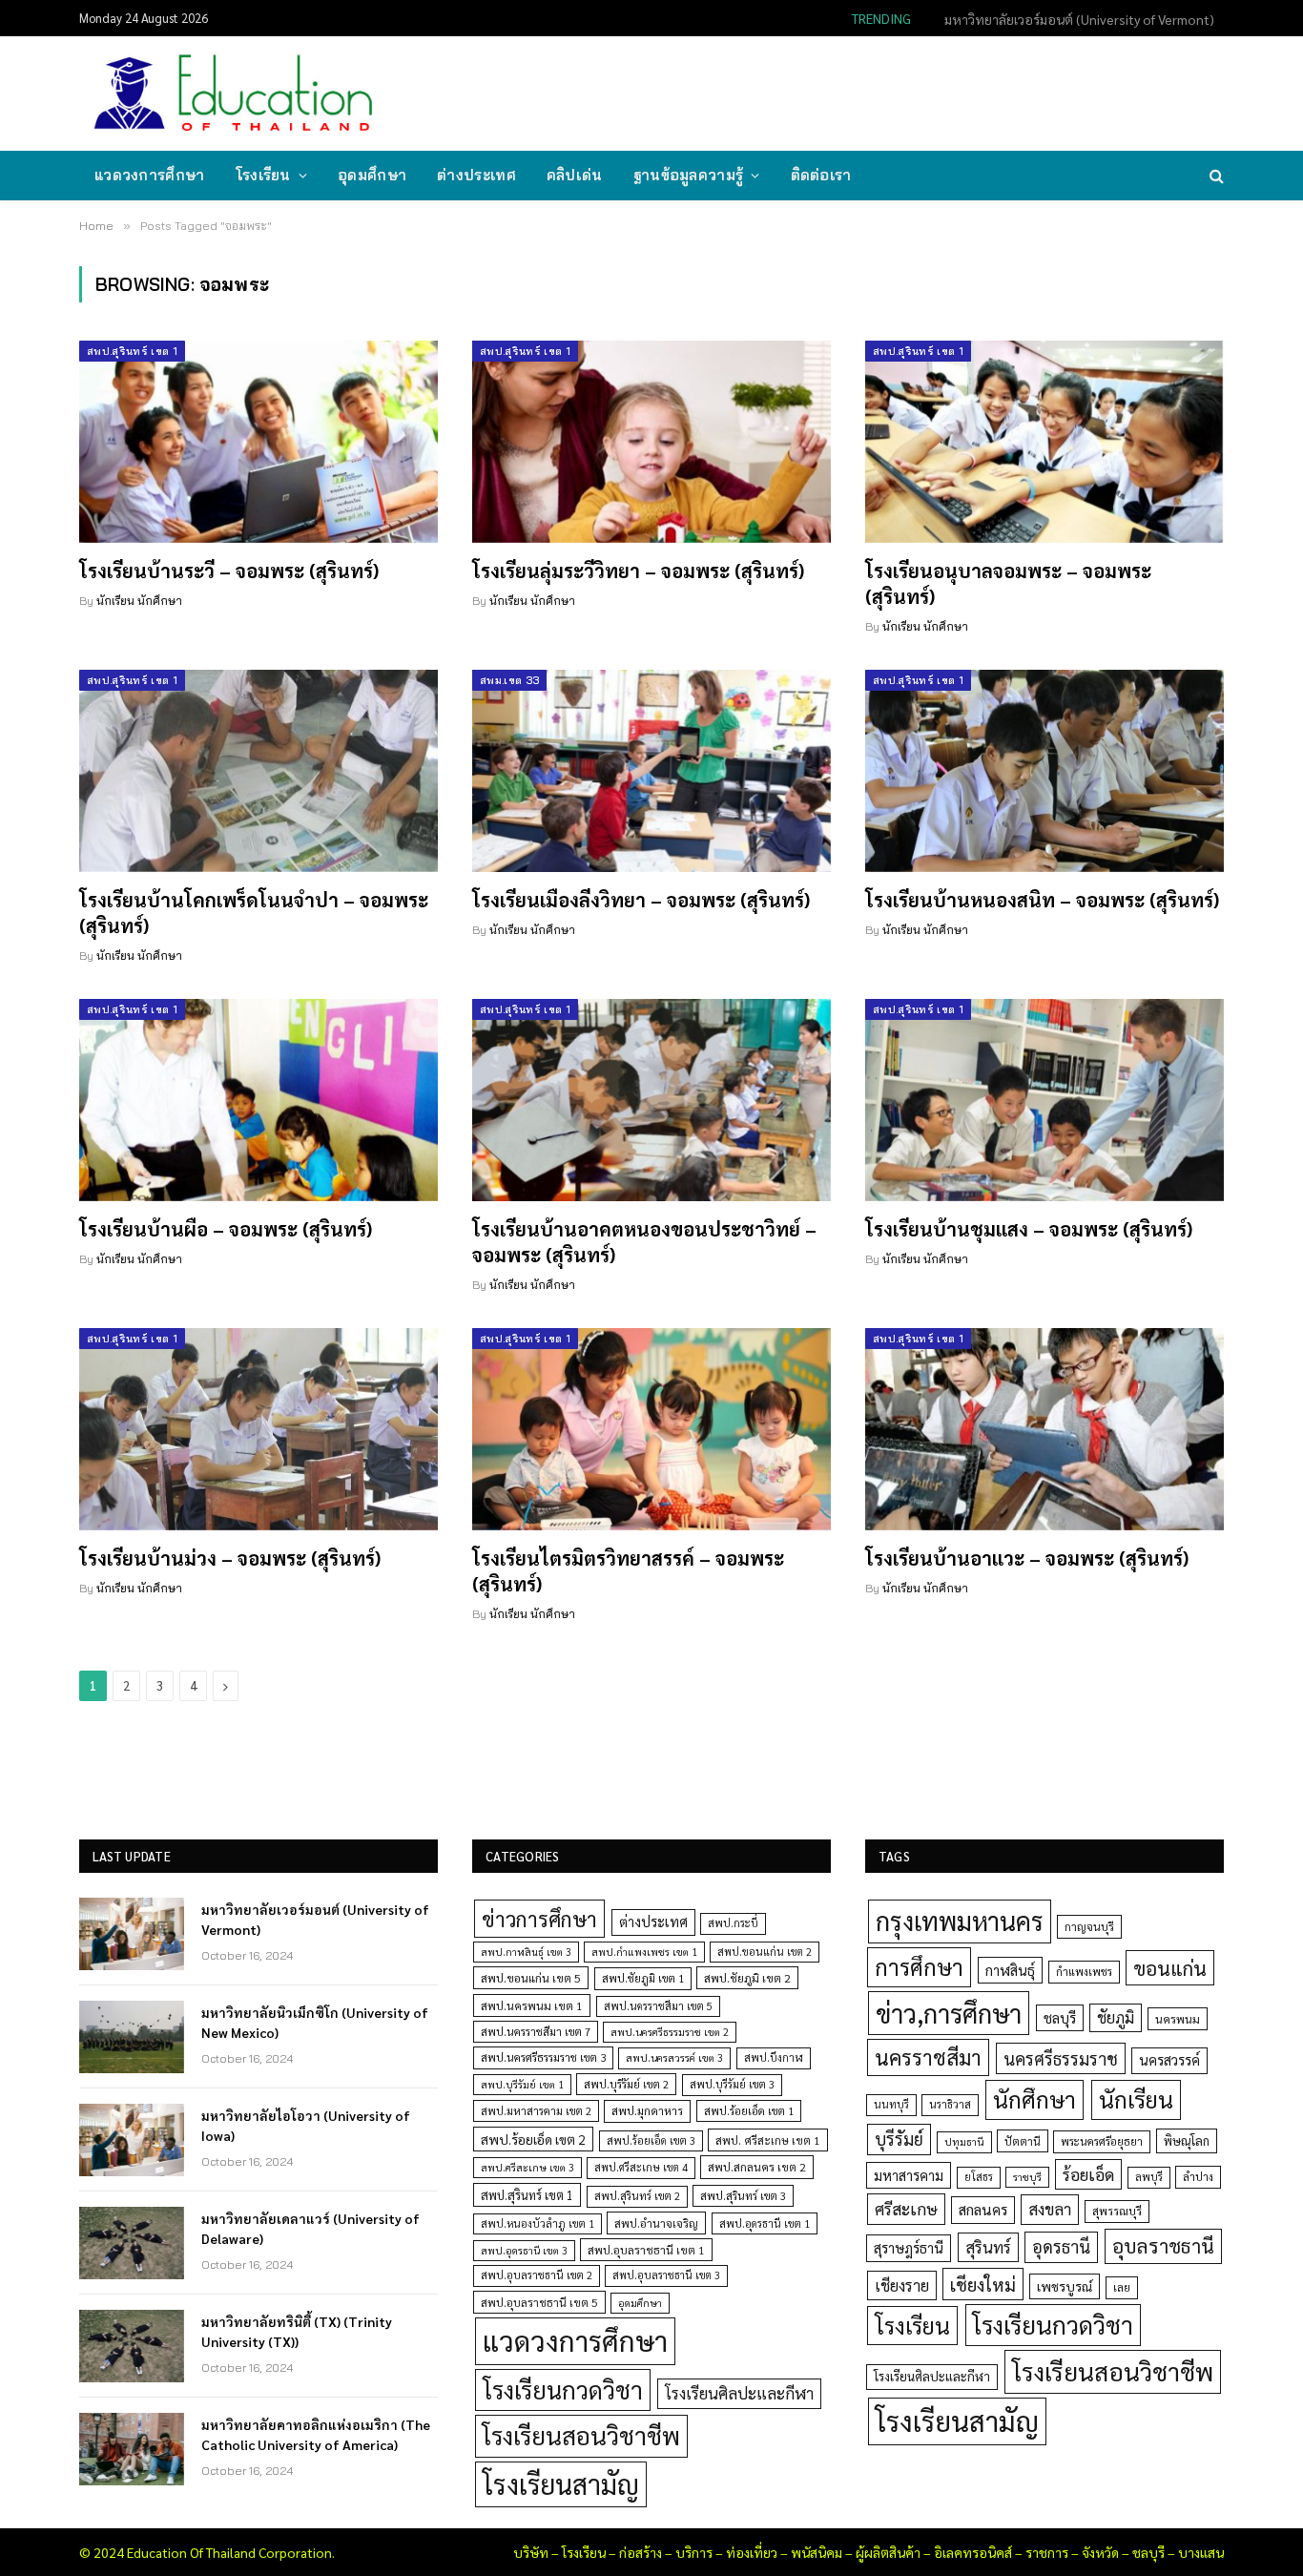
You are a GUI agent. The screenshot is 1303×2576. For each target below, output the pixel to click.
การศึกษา (919, 1966)
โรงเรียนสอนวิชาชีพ (581, 2435)
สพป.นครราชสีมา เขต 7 (536, 2032)
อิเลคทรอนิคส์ (973, 2552)
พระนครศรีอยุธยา (1102, 2141)
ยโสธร (979, 2177)
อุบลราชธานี (1163, 2245)
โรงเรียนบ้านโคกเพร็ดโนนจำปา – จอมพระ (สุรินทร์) (254, 913)
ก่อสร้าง (641, 2552)
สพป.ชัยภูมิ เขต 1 (643, 1978)
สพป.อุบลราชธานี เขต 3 (666, 2275)
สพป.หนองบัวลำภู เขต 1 (538, 2223)
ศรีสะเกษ (906, 2208)
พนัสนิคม (817, 2552)
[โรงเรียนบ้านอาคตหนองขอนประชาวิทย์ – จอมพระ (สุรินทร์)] (651, 1100)
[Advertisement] (875, 92)
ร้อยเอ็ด (1088, 2174)
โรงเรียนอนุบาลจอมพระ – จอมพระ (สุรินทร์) (1008, 583)
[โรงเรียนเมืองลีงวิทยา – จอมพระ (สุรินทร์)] (651, 771)
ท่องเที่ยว (752, 2552)
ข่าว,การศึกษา (949, 2013)
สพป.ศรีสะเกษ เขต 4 (641, 2167)
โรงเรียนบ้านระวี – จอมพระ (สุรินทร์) (229, 571)
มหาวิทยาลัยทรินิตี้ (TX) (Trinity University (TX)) (297, 2331)
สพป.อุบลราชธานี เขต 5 (539, 2302)
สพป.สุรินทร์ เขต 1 (132, 351)
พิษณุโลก (1187, 2140)
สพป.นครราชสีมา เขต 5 (658, 2006)
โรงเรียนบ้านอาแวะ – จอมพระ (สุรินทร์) (1027, 1558)
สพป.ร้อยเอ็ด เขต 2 (533, 2139)
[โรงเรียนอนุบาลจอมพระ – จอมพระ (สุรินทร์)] (1044, 442)
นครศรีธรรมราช (1061, 2058)
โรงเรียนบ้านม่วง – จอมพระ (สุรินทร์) (230, 1558)
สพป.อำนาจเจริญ (656, 2223)
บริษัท (531, 2552)
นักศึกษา (1034, 2099)
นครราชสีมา (928, 2057)
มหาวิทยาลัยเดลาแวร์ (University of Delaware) (310, 2228)
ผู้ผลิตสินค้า (888, 2552)
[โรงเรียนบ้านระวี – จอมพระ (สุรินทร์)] (259, 442)
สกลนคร (983, 2210)
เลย (1122, 2287)
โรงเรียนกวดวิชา (563, 2389)
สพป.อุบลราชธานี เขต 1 (646, 2250)
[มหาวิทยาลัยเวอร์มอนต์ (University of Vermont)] (132, 1934)
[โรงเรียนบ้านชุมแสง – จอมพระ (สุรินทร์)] (1044, 1100)
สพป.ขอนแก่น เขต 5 (531, 1978)
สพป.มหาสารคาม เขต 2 (536, 2111)
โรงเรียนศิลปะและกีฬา (739, 2393)
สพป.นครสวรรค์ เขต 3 (674, 2057)
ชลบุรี (1060, 2017)
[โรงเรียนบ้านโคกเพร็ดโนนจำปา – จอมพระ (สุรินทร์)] (259, 771)
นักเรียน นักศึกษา (139, 601)
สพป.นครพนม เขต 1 (532, 2005)
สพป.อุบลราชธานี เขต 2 (537, 2275)
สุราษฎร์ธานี (909, 2247)
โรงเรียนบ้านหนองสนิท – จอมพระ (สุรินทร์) (1042, 900)
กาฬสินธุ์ (1010, 1970)
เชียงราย (902, 2285)
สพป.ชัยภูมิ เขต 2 (747, 1978)
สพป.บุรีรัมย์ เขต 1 (522, 2084)
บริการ (694, 2552)
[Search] (1215, 176)
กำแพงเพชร (1084, 1972)
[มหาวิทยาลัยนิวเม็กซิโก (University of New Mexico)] (132, 2037)
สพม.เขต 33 (509, 680)
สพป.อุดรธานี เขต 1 (765, 2223)
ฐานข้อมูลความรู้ (689, 175)
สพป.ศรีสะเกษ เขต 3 (527, 2167)
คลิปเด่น (575, 175)
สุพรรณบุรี (1117, 2211)
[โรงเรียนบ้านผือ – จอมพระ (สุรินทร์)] (259, 1100)
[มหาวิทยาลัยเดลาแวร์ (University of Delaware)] (132, 2243)
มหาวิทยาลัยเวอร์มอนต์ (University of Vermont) (315, 1919)
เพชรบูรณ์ (1065, 2286)
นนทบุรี (891, 2104)
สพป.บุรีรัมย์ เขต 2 (626, 2084)
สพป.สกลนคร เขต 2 (757, 2167)
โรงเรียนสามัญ (561, 2484)
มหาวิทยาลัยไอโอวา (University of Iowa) (306, 2125)
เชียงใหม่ (983, 2284)
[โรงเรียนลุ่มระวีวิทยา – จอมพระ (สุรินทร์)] (651, 442)
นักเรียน (1136, 2099)
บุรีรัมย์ (899, 2139)
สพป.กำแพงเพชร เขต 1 (644, 1952)
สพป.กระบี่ (733, 1923)
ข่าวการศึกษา (539, 1918)
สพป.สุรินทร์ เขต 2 (637, 2196)
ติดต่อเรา (821, 175)
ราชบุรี (1027, 2177)
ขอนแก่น (1170, 1968)
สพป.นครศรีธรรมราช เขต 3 (543, 2057)
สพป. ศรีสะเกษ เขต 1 (768, 2140)
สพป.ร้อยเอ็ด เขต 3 (651, 2140)
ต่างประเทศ (476, 175)
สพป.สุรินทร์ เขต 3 (743, 2196)
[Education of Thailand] (234, 93)
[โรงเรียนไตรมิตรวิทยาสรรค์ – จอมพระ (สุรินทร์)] (651, 1429)
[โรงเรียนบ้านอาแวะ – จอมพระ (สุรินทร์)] (1044, 1429)
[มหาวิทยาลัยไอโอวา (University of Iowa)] (132, 2140)
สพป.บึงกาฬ (774, 2057)
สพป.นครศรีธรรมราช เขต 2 (670, 2032)
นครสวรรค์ (1169, 2060)
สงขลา (1050, 2209)
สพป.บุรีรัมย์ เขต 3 (732, 2084)
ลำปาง (1198, 2177)
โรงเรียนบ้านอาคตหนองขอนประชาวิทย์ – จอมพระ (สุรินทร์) (644, 1242)
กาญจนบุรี (1089, 1926)
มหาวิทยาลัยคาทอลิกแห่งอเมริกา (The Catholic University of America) (316, 2434)
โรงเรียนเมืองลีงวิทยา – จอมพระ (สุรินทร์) (641, 900)
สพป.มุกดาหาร (647, 2110)
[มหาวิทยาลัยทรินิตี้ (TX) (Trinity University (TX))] (132, 2346)
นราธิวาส (950, 2104)
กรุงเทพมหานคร (960, 1921)
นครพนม (1178, 2019)
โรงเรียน (263, 175)
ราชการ (1047, 2552)
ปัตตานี (1023, 2141)
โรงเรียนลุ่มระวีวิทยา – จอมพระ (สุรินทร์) (638, 571)
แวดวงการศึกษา (150, 175)
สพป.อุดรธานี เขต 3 (524, 2250)
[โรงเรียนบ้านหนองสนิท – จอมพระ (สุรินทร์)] (1044, 771)
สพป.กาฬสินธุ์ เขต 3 (526, 1952)
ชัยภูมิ (1116, 2017)
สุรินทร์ (988, 2247)
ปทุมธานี (964, 2141)
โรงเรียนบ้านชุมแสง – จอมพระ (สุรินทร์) (1029, 1229)
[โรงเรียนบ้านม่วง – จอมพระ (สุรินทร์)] (259, 1429)
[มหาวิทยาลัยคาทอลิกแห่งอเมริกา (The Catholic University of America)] (132, 2449)
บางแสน (1201, 2552)
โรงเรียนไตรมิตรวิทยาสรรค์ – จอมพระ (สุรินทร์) (628, 1571)
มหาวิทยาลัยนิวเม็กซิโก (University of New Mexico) (1073, 19)
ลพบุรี (1149, 2177)
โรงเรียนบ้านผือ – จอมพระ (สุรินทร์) (226, 1229)
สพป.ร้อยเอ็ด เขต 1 (749, 2111)
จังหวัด (1100, 2552)
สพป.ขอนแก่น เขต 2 (765, 1952)
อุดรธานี (1061, 2246)
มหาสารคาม (909, 2175)
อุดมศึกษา (372, 175)
